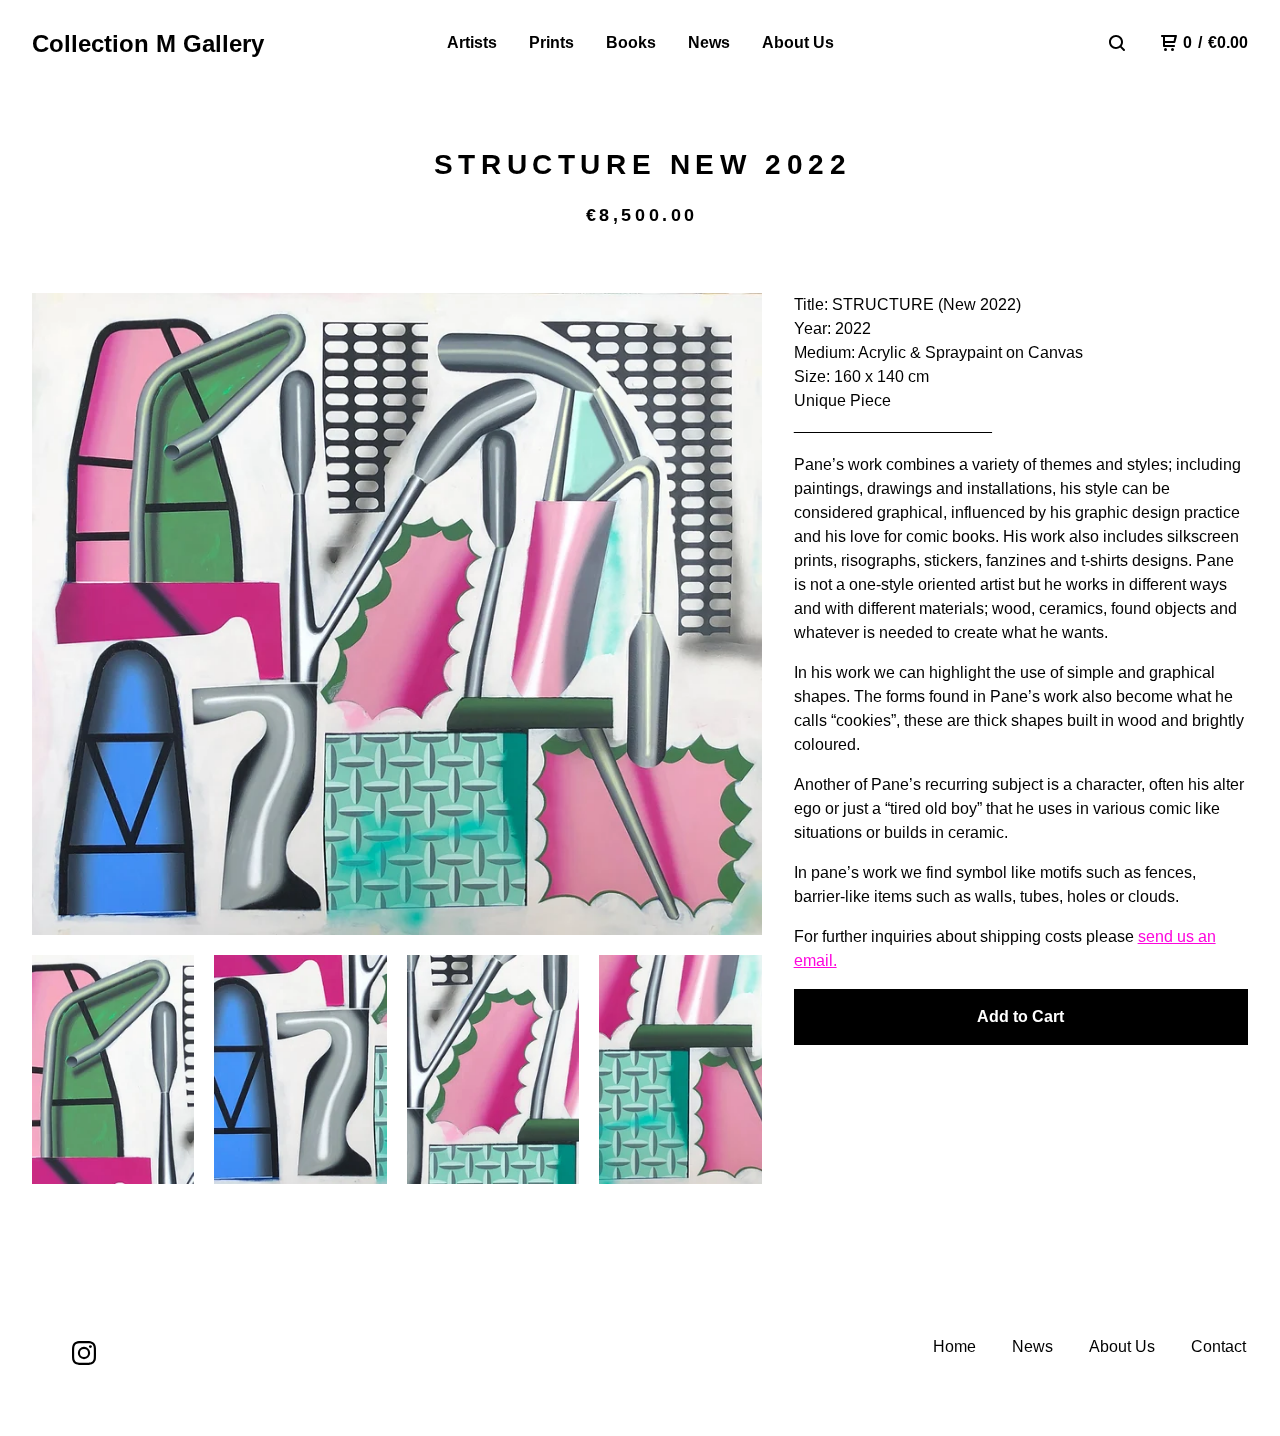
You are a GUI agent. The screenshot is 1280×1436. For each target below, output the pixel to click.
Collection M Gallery (148, 43)
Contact (1218, 1346)
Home (954, 1346)
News (709, 42)
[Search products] (1117, 43)
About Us (798, 42)
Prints (551, 42)
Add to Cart (1020, 1016)
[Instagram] (84, 1353)
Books (631, 42)
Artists (472, 42)
